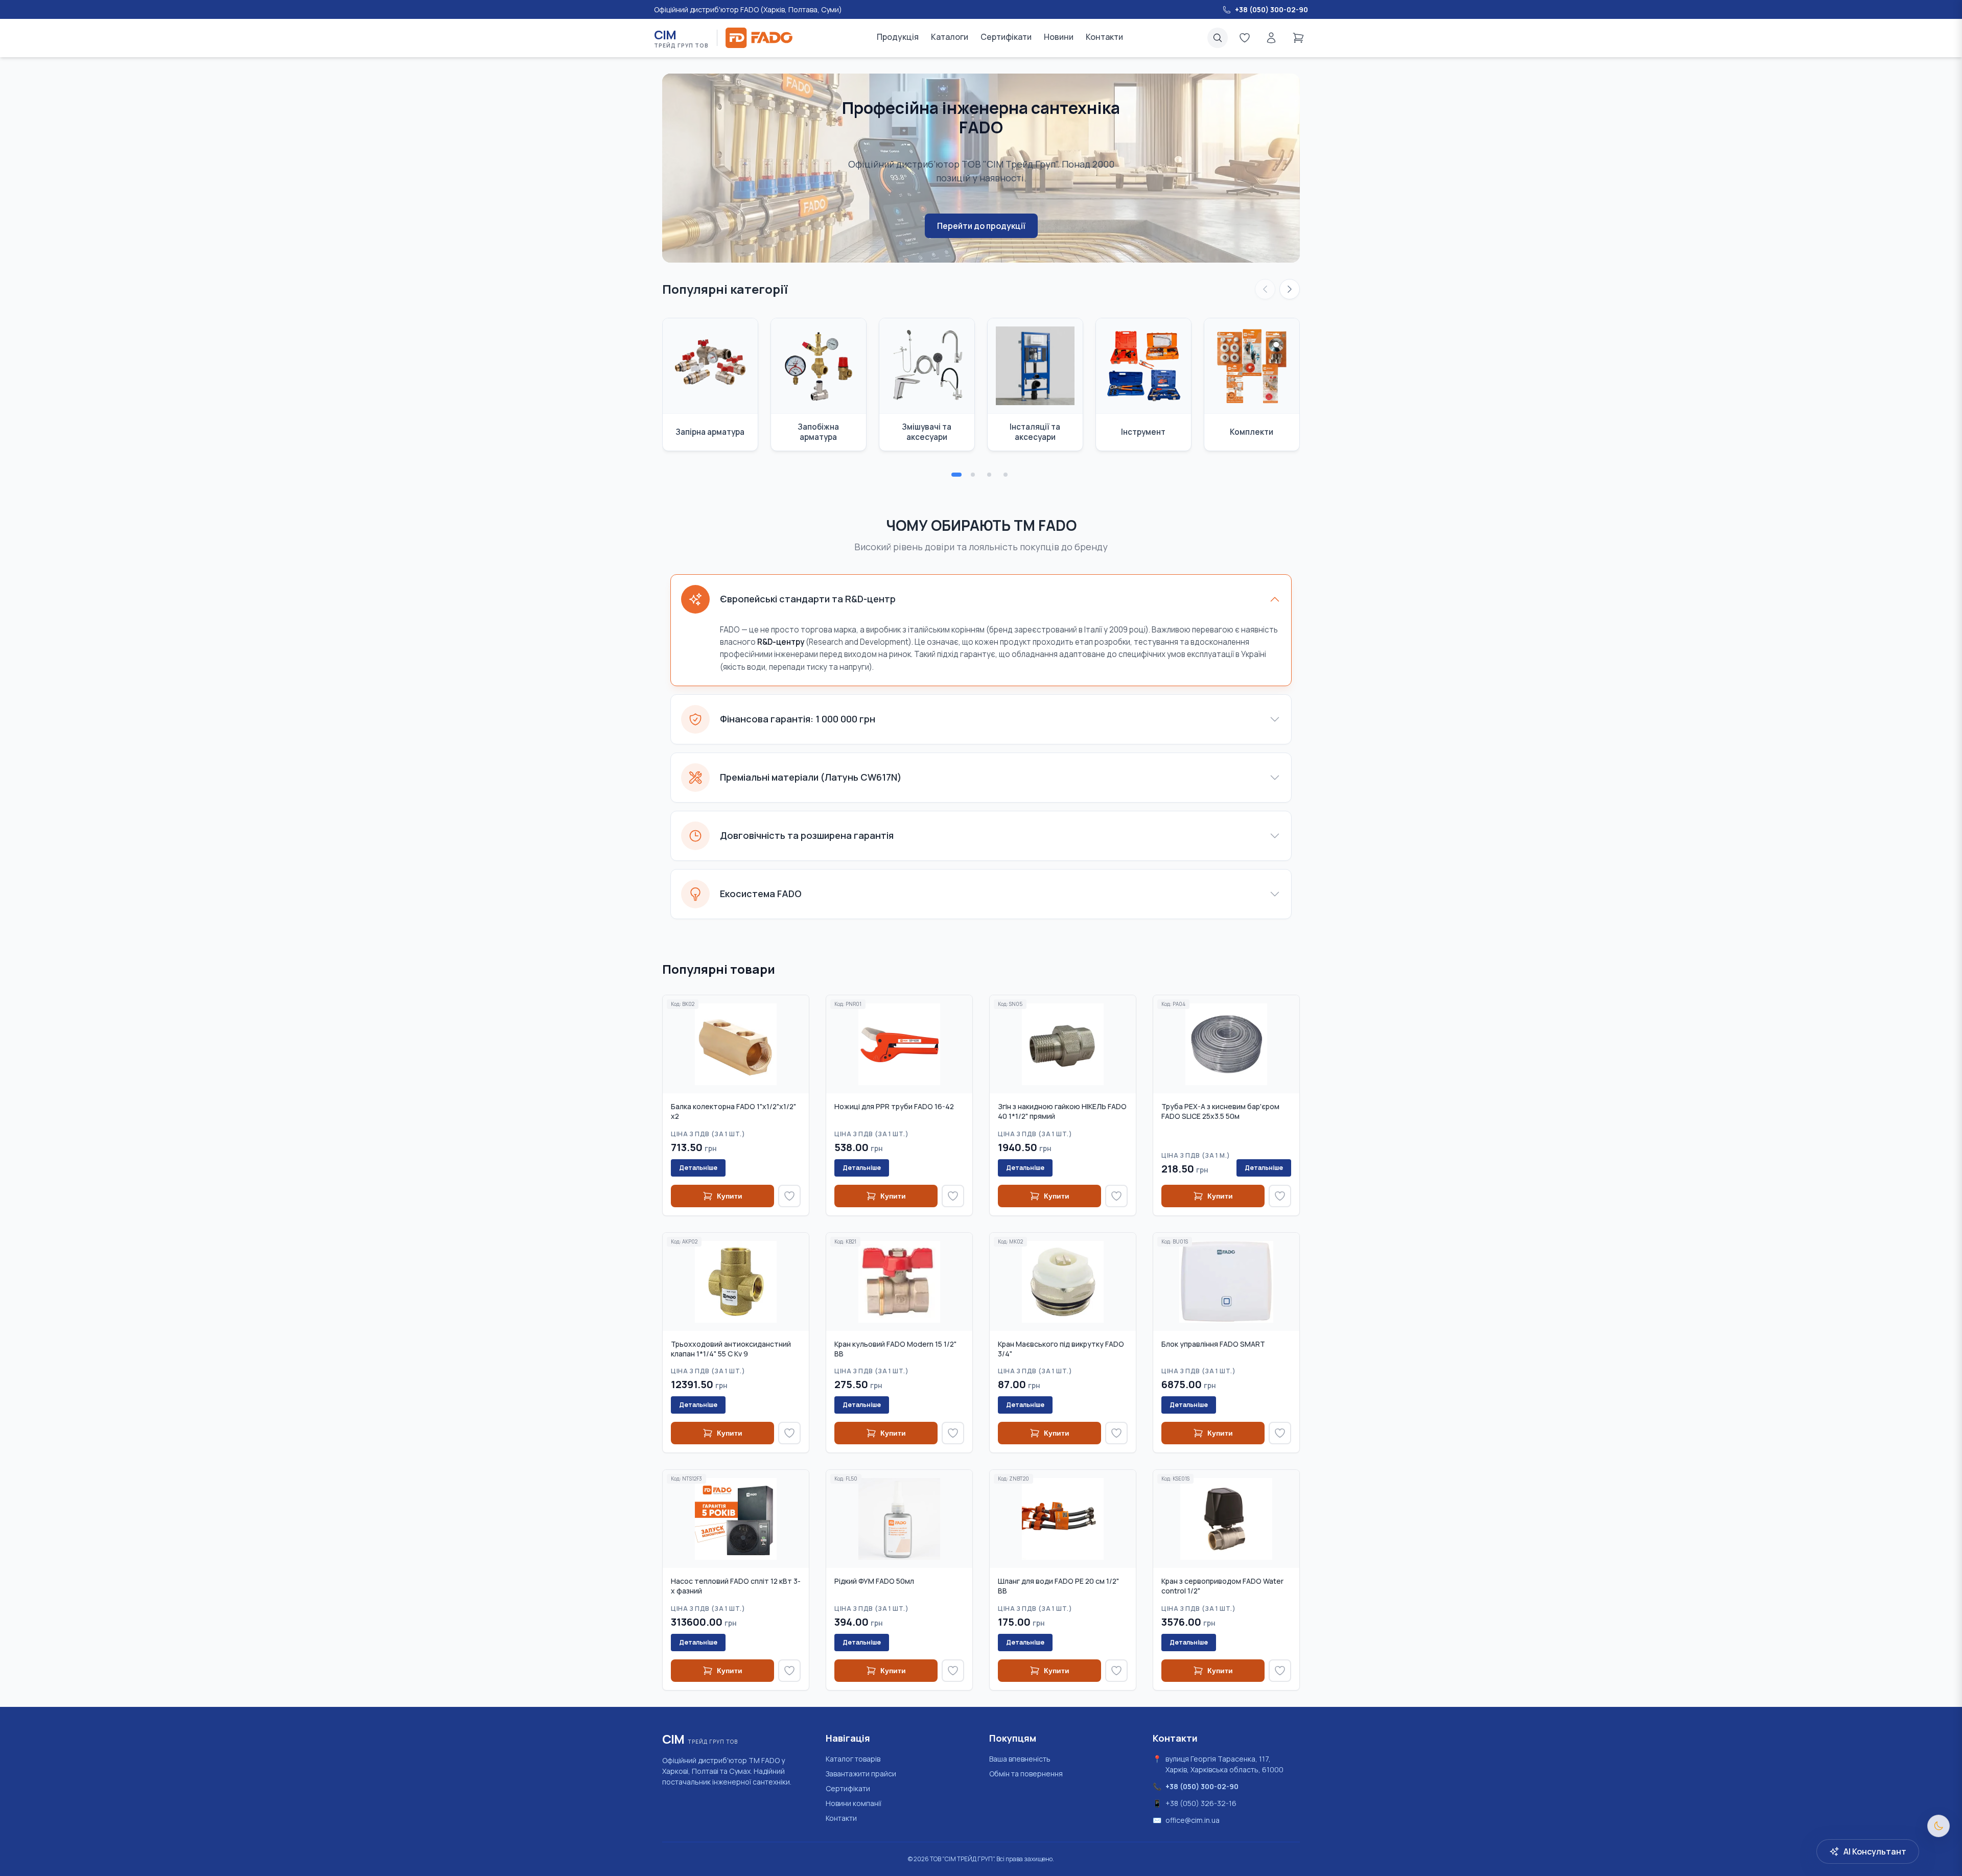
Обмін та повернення (1026, 1774)
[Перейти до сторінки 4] (1006, 475)
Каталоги (950, 37)
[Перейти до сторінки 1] (956, 475)
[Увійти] (1271, 38)
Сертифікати (1006, 37)
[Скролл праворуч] (1290, 289)
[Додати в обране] (789, 1196)
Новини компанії (854, 1803)
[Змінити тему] (1938, 1826)
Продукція (898, 37)
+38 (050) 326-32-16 (1201, 1803)
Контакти (1104, 37)
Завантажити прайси (861, 1774)
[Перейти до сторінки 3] (989, 475)
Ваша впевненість (1020, 1759)
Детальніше (698, 1168)
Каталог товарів (853, 1759)
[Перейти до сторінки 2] (973, 475)
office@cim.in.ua (1193, 1820)
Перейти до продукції (981, 226)
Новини (1059, 37)
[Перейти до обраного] (1245, 38)
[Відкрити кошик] (1298, 38)
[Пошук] (1218, 38)
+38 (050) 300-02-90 (1202, 1786)
